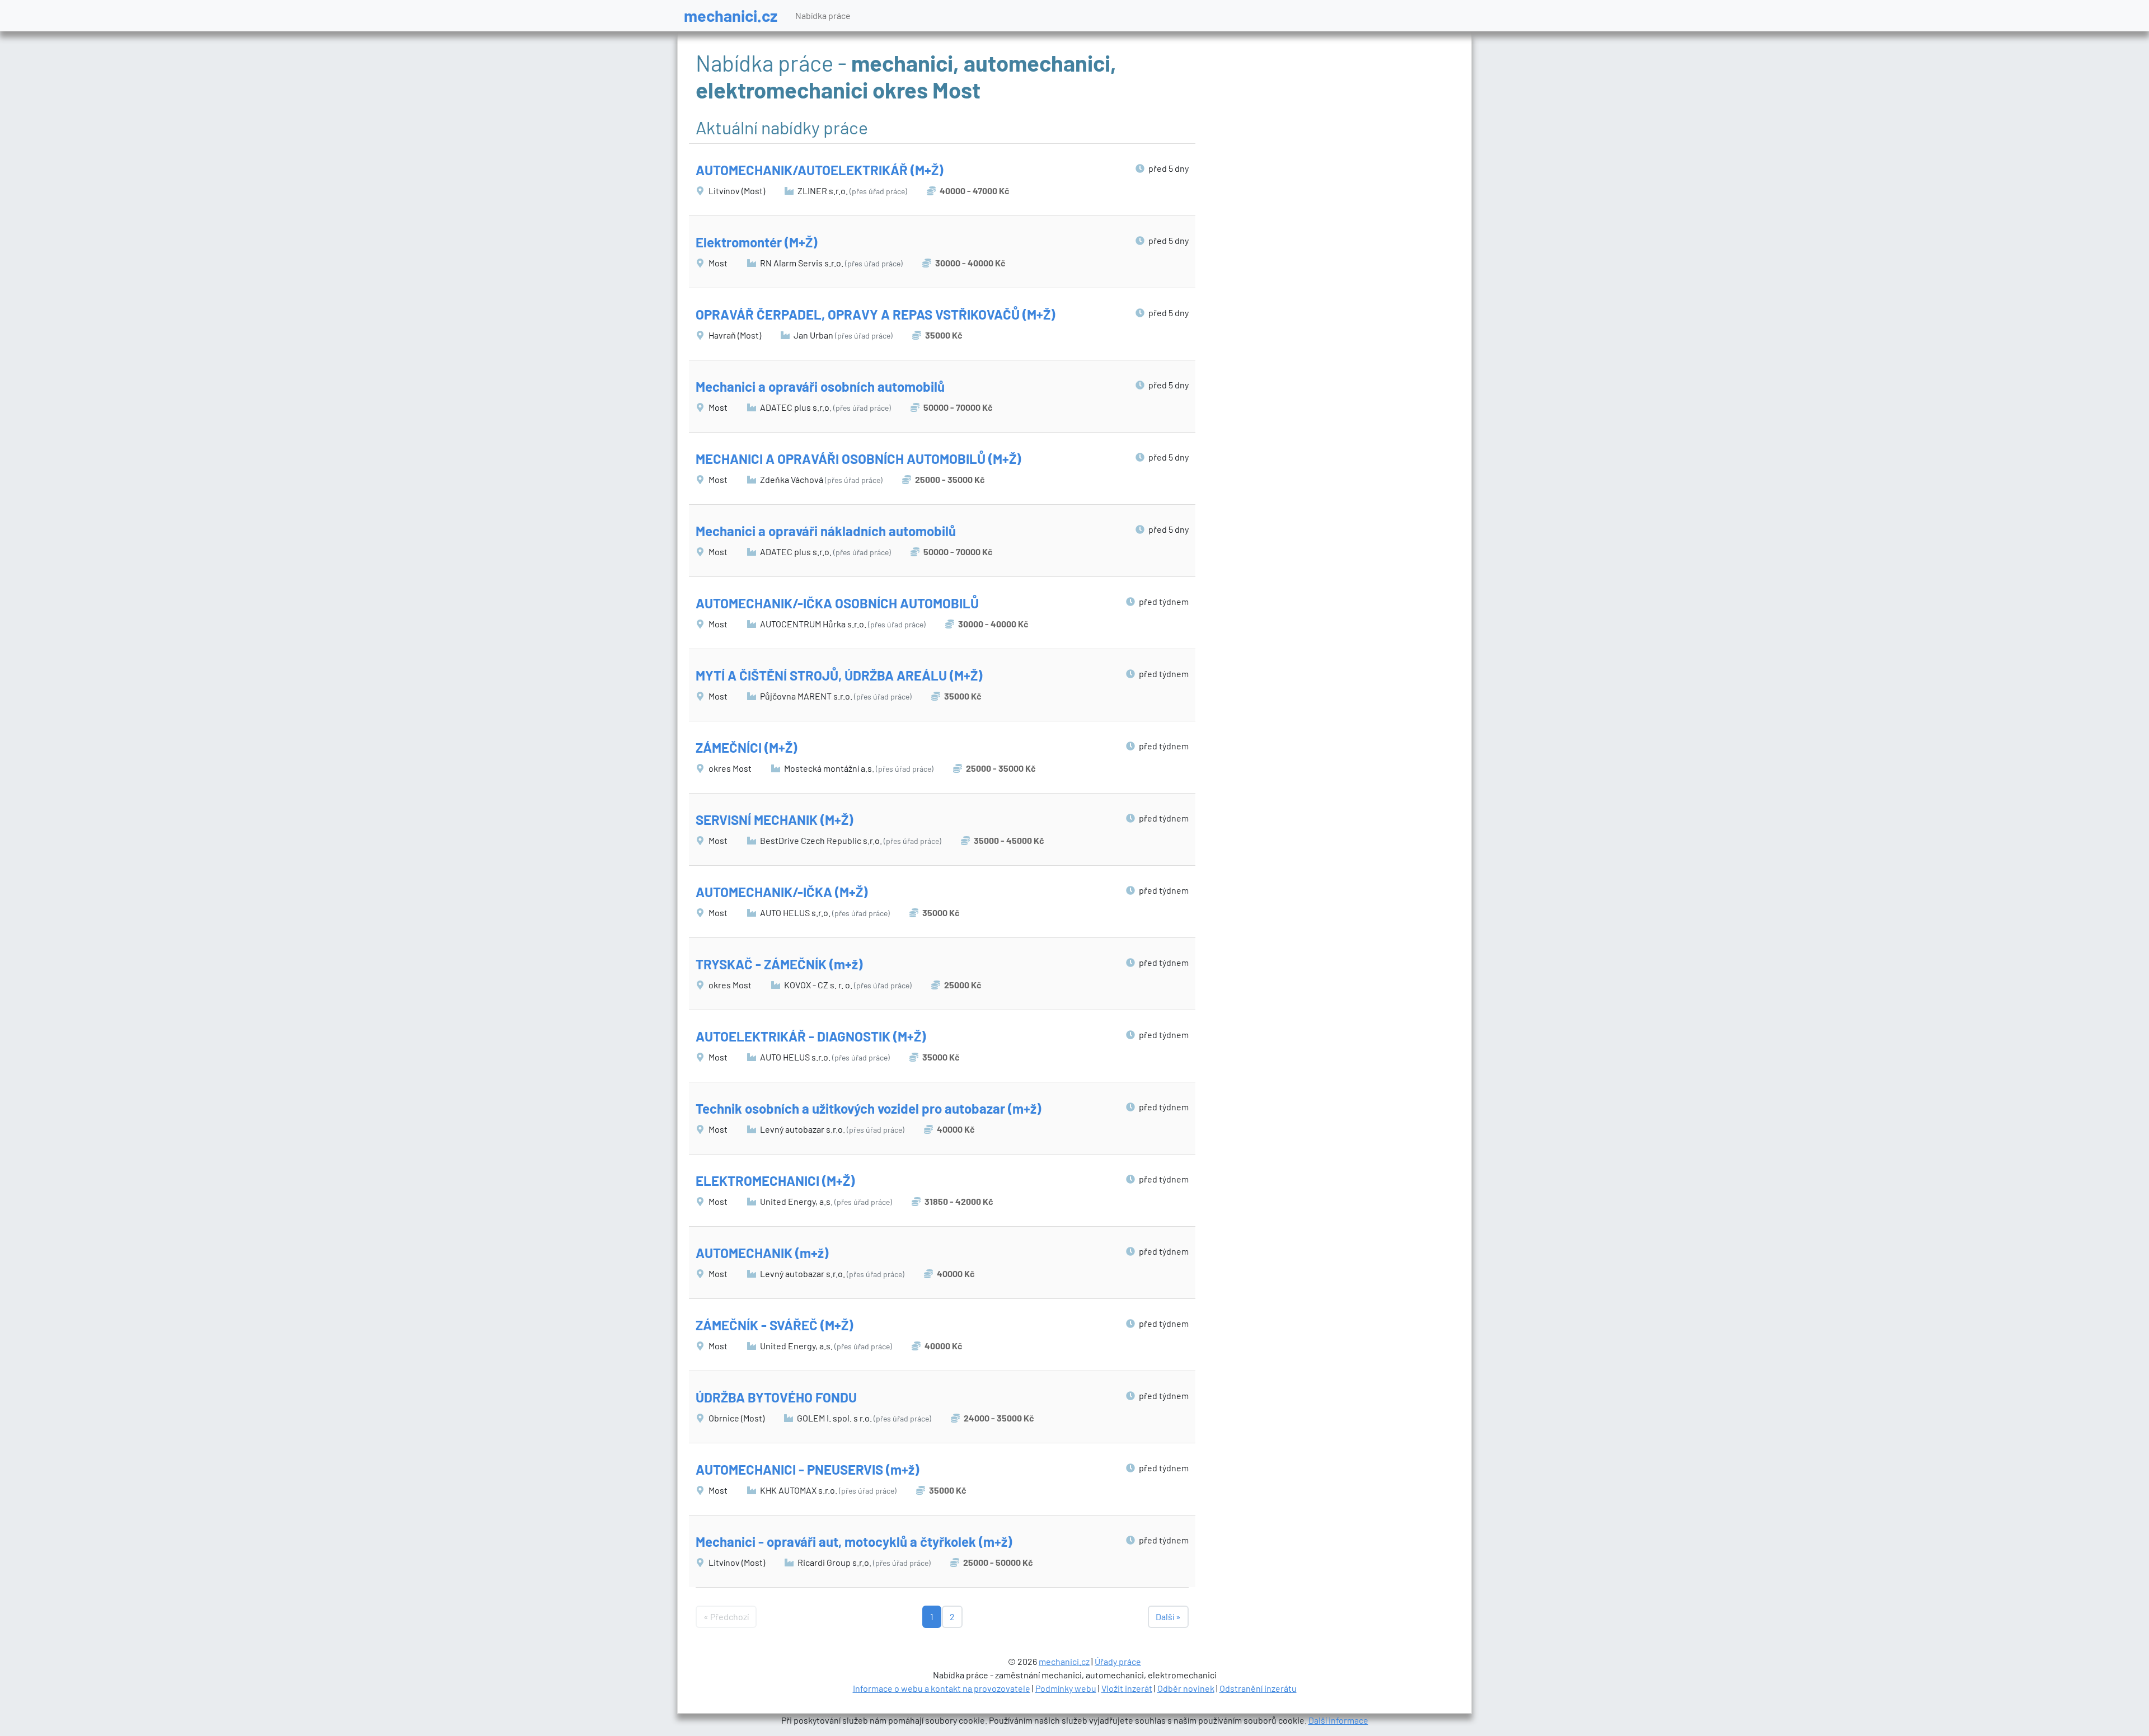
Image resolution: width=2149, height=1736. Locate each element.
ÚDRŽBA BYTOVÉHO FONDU (776, 1397)
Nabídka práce (823, 15)
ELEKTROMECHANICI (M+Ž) (775, 1181)
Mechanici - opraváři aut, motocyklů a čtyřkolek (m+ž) (854, 1542)
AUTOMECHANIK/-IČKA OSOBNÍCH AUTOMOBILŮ (837, 603)
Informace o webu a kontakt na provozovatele (942, 1688)
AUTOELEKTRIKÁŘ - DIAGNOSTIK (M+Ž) (811, 1036)
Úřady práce (1118, 1661)
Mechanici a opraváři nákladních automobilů (826, 531)
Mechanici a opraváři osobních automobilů (820, 386)
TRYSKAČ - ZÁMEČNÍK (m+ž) (779, 964)
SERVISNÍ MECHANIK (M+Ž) (774, 820)
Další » (1168, 1617)
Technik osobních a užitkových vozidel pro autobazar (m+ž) (868, 1108)
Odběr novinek (1186, 1688)
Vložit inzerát (1127, 1688)
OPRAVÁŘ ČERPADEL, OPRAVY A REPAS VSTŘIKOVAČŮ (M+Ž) (875, 314)
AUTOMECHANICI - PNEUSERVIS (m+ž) (807, 1469)
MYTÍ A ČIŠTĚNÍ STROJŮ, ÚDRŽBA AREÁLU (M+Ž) (839, 675)
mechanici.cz (731, 15)
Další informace (1338, 1720)
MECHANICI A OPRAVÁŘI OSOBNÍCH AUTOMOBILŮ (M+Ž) (858, 459)
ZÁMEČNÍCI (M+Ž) (746, 747)
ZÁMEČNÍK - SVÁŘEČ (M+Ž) (774, 1325)
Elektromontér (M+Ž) (756, 242)
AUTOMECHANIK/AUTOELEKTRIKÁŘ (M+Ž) (819, 170)
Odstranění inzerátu (1258, 1688)
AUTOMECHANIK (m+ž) (762, 1253)
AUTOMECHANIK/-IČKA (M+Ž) (782, 892)
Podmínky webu (1066, 1688)
